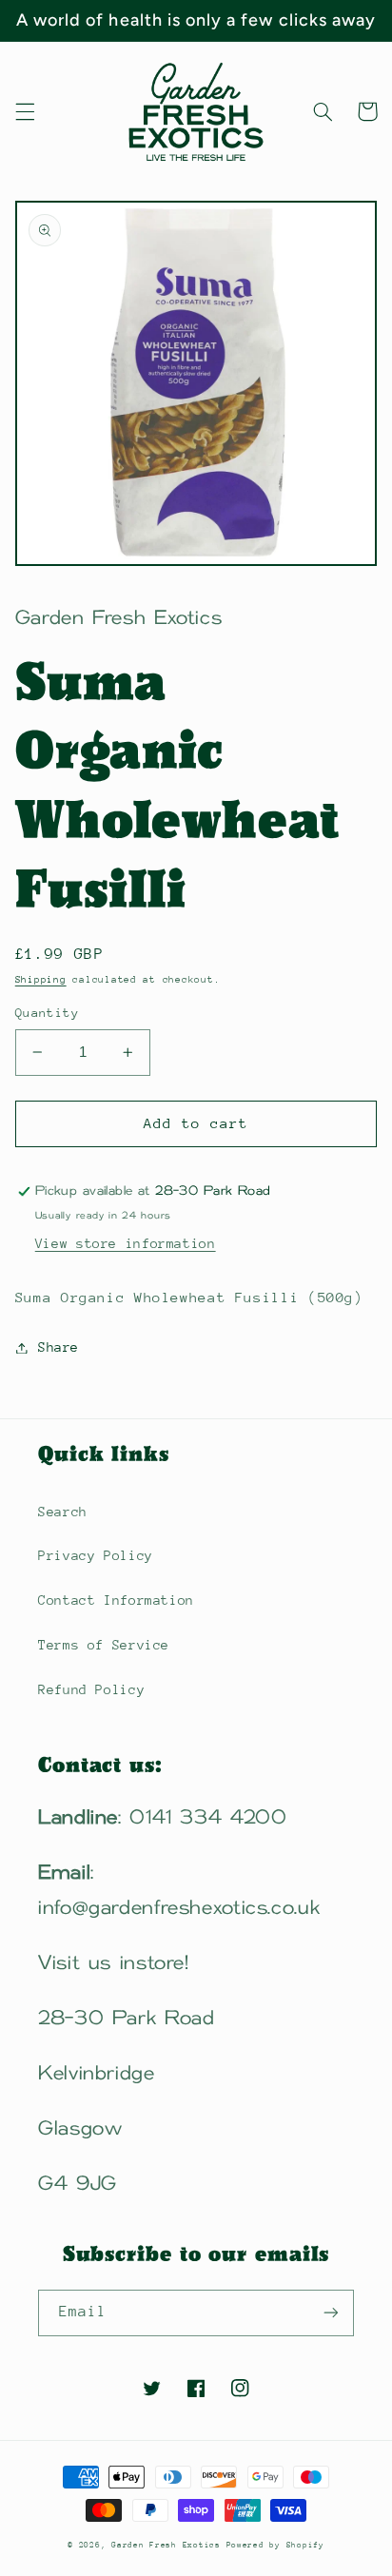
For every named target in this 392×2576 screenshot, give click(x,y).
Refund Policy (91, 1689)
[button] (25, 111)
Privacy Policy (96, 1555)
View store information (126, 1243)
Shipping (41, 980)
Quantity (47, 1013)
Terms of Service (104, 1645)
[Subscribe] (331, 2313)
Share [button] (59, 1347)
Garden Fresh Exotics (168, 2545)
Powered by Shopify (275, 2545)
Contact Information (116, 1600)
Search (63, 1512)
